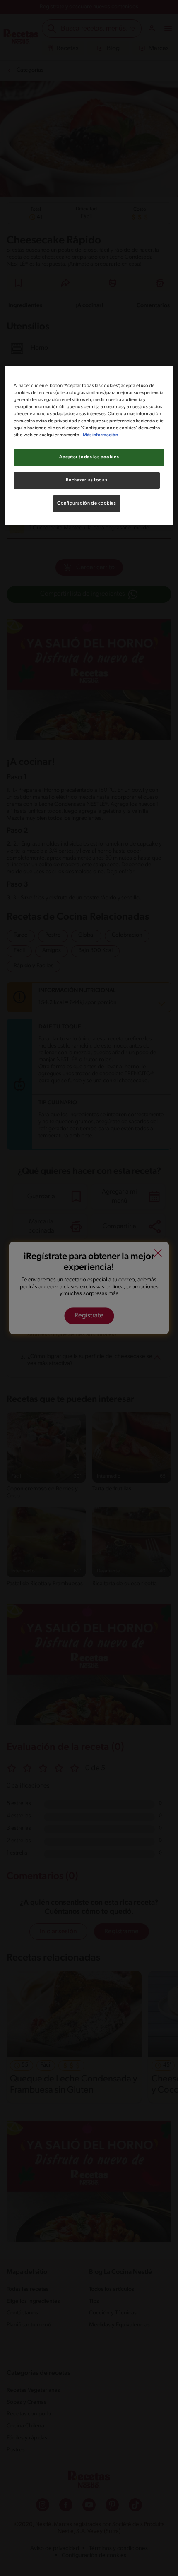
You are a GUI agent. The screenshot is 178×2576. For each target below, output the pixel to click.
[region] (89, 445)
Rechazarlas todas (87, 480)
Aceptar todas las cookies (89, 457)
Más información (100, 435)
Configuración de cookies (87, 503)
